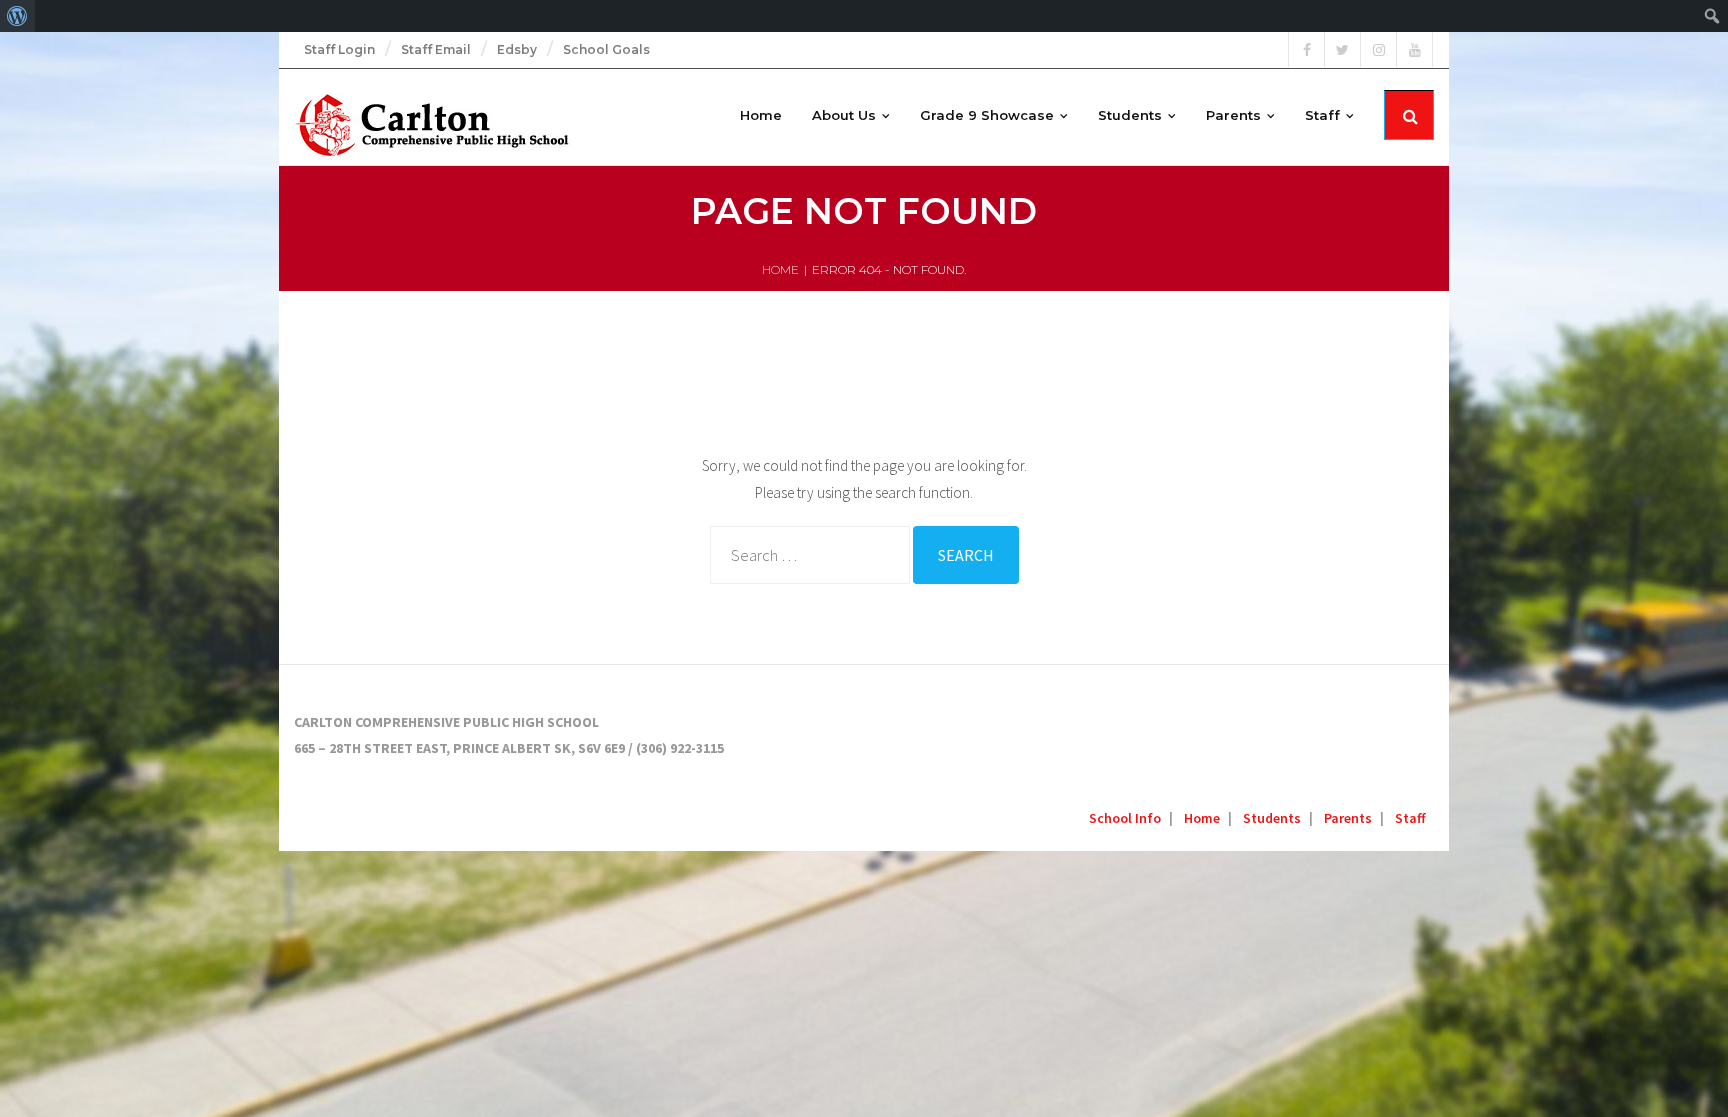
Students (1272, 818)
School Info (1125, 818)
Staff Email (436, 49)
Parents (1348, 818)
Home (780, 269)
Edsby (517, 49)
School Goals (606, 49)
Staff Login (339, 49)
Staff (1410, 818)
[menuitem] (17, 16)
